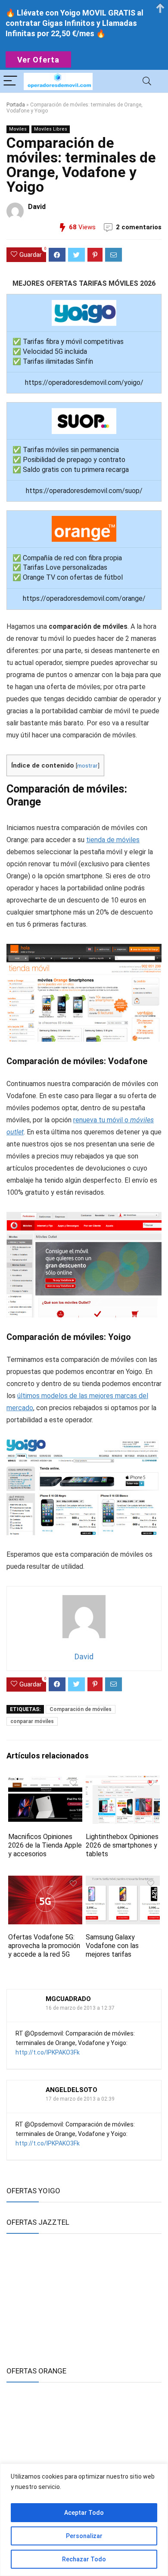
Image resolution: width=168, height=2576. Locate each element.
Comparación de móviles (81, 1709)
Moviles (18, 129)
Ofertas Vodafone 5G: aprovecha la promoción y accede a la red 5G (44, 1946)
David (37, 207)
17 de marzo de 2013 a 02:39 (80, 2099)
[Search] (147, 81)
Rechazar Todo (84, 2559)
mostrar (87, 765)
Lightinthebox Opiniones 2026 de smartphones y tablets (122, 1845)
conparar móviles (32, 1721)
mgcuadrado (68, 1999)
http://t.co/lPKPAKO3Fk (48, 2052)
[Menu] (10, 81)
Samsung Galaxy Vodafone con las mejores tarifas (112, 1946)
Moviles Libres (51, 129)
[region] (84, 2520)
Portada (16, 105)
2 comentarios (139, 227)
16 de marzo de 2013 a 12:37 (80, 2008)
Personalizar (84, 2536)
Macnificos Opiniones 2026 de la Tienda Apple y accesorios (45, 1845)
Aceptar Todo (84, 2513)
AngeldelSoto (72, 2090)
